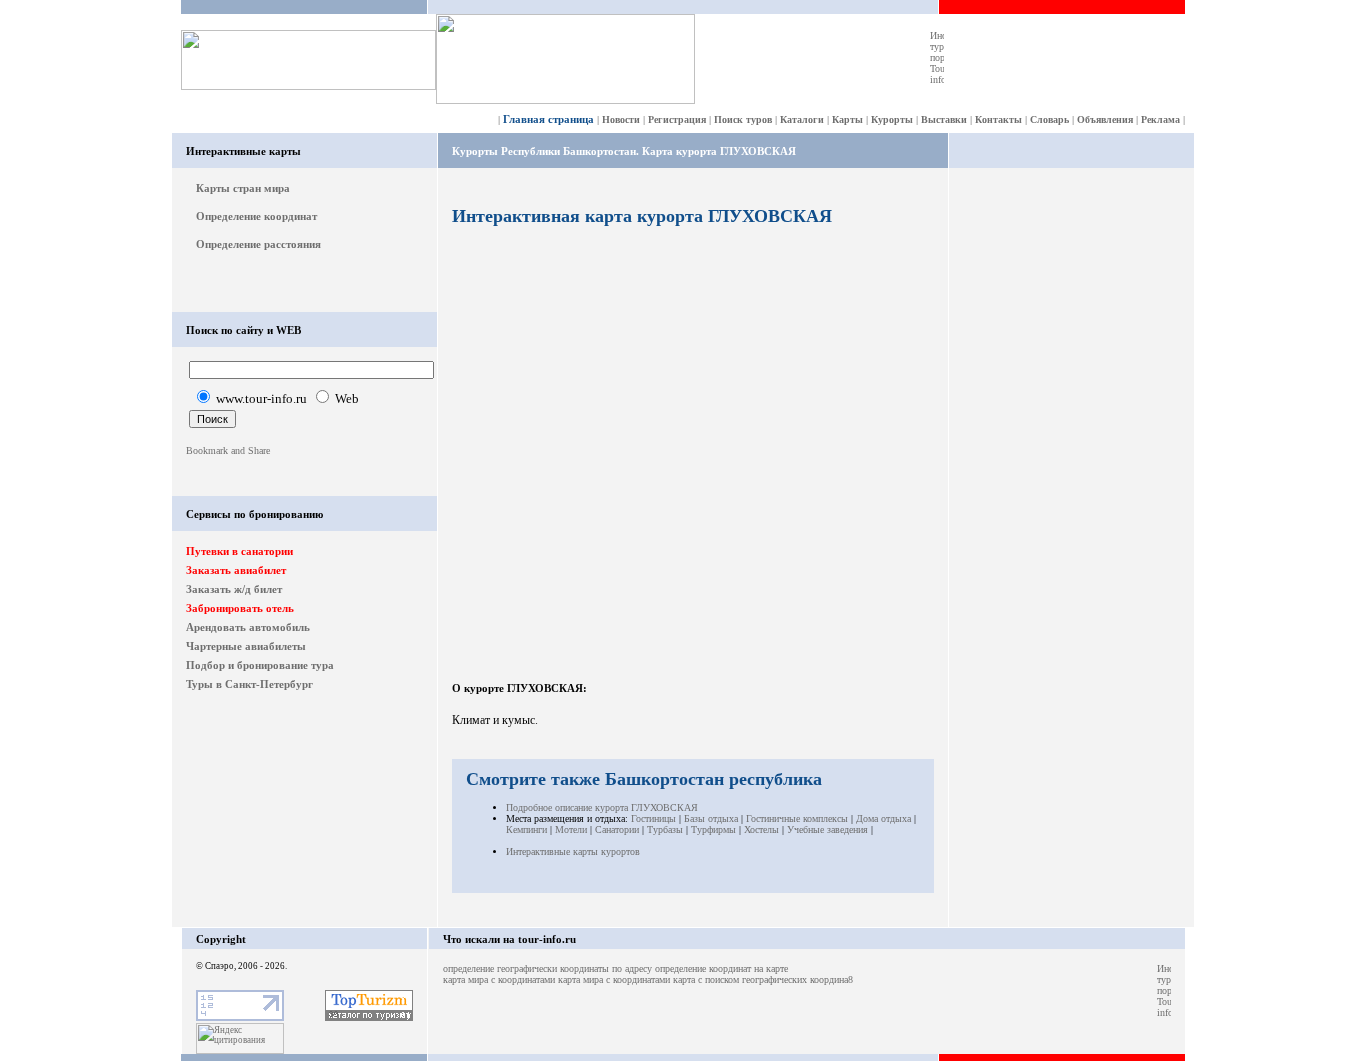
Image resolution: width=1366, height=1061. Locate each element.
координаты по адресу (606, 968)
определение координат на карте (721, 968)
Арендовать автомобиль (248, 627)
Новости (621, 119)
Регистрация (677, 119)
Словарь (1049, 119)
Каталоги (802, 119)
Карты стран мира (243, 188)
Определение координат (256, 216)
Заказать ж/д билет (234, 589)
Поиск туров (743, 119)
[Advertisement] (1072, 482)
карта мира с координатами (499, 979)
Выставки (944, 119)
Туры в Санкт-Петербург (249, 684)
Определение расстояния (258, 244)
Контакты (998, 119)
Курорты (892, 119)
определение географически (500, 968)
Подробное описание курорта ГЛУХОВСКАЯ (602, 807)
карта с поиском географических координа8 (763, 979)
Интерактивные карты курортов (573, 851)
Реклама (1160, 119)
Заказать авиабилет (236, 570)
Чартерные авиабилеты (246, 646)
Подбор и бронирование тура (260, 665)
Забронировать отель (240, 608)
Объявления (1105, 119)
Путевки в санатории (239, 551)
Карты (847, 119)
